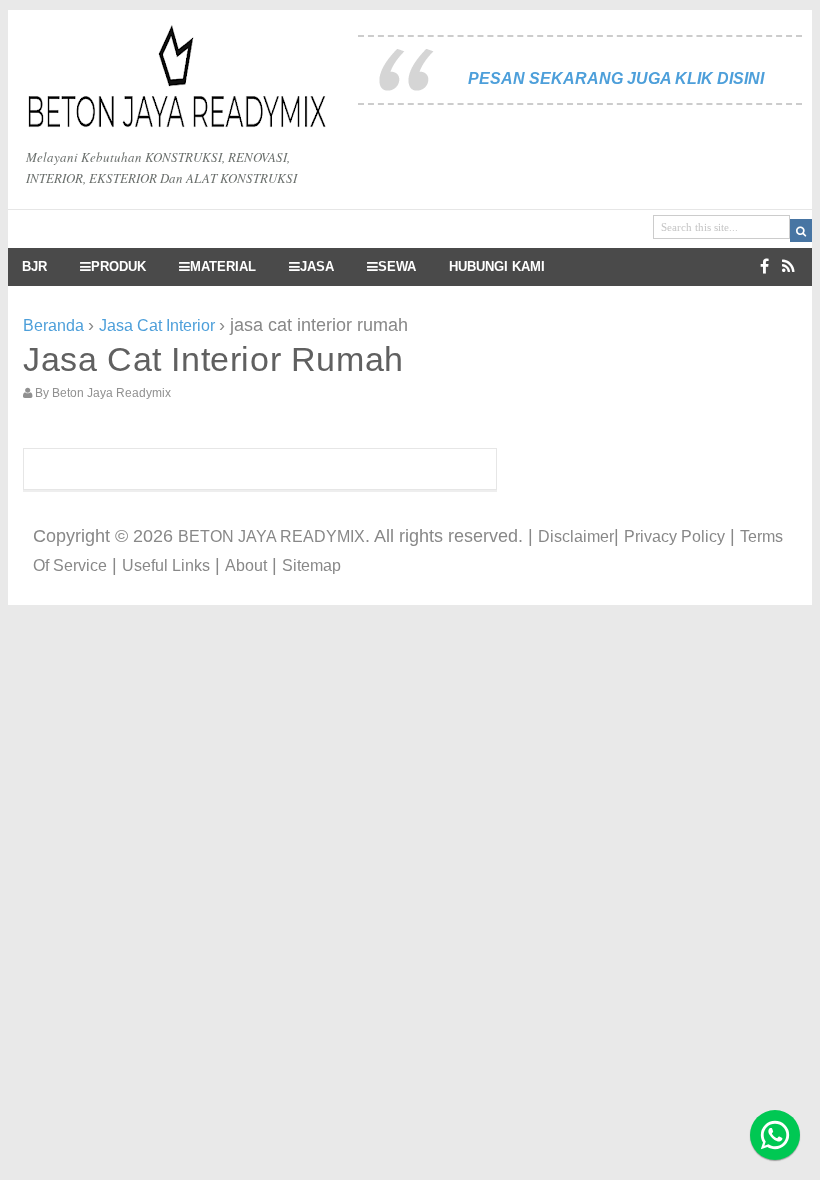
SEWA (397, 267)
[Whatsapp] (775, 1135)
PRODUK (118, 267)
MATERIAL (223, 267)
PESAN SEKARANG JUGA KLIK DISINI (616, 78)
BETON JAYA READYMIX (271, 536)
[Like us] (764, 266)
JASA (317, 267)
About (246, 565)
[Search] (801, 230)
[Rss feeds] (788, 266)
